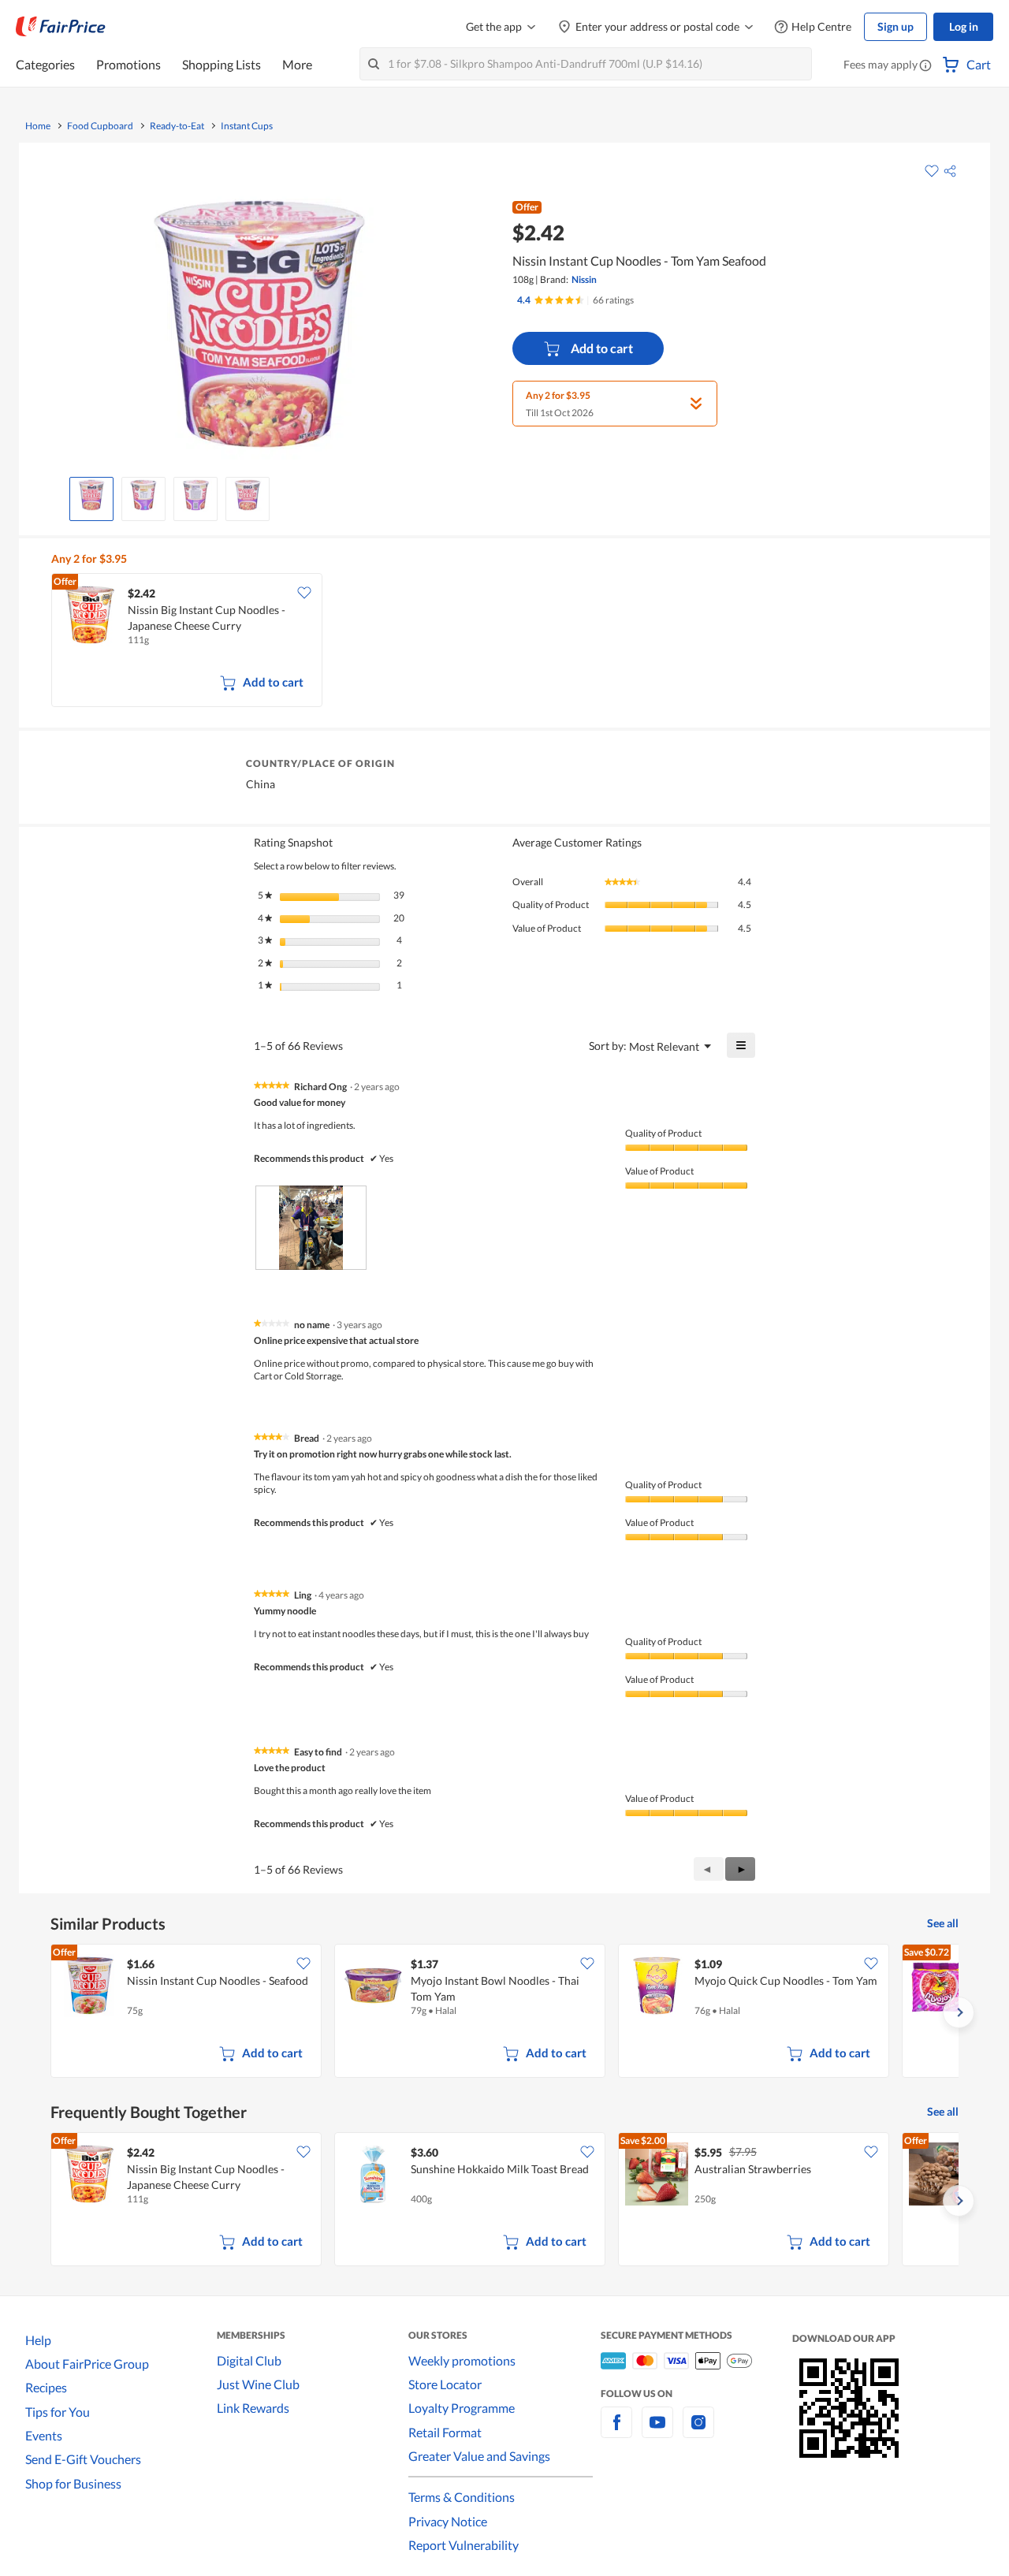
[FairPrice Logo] (61, 27)
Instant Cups (247, 126)
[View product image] (91, 495)
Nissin (584, 279)
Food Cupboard (100, 126)
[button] (925, 66)
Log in (964, 26)
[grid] (508, 642)
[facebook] (616, 2431)
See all (943, 1923)
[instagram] (698, 2431)
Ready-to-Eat (177, 126)
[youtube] (657, 2431)
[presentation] (311, 1228)
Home (38, 126)
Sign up (895, 26)
